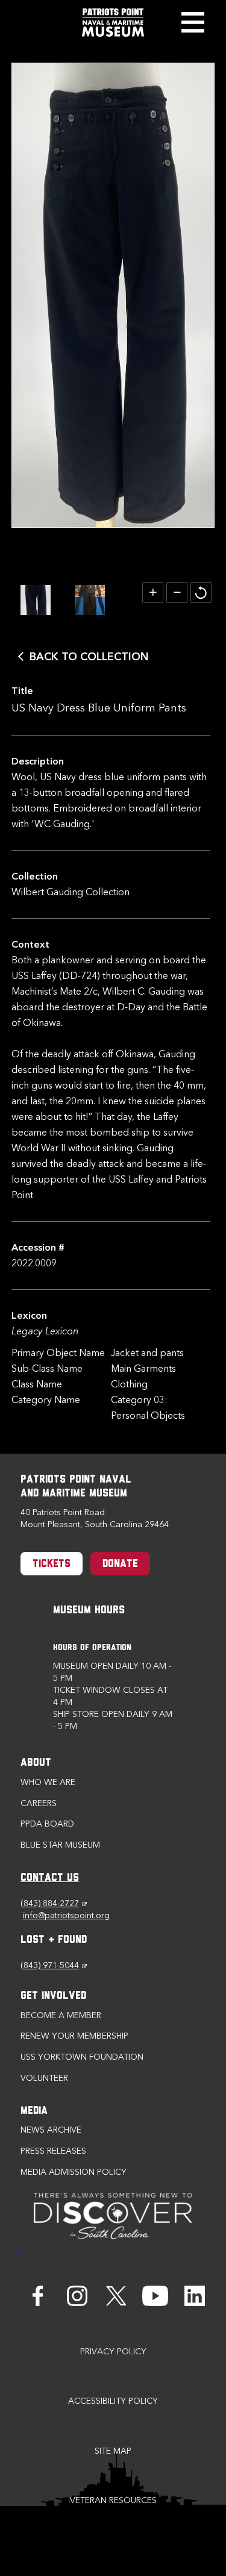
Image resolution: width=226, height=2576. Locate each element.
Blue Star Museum (60, 1845)
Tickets (52, 1565)
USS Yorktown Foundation (82, 2057)
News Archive (51, 2130)
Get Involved (53, 1996)
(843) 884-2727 (54, 1903)
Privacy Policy (113, 2352)
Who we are (48, 1782)
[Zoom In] (153, 592)
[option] (36, 600)
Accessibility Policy (113, 2401)
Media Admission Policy (74, 2172)
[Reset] (201, 592)
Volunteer (44, 2078)
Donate (120, 1565)
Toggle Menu (193, 22)
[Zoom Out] (177, 592)
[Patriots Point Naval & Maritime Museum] (113, 23)
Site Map (113, 2451)
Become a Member (61, 2015)
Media (34, 2112)
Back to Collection (89, 657)
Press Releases (53, 2151)
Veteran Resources (113, 2500)
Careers (39, 1803)
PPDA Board (47, 1824)
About (36, 1763)
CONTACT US (50, 1878)
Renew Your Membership (74, 2036)
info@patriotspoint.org (66, 1915)
